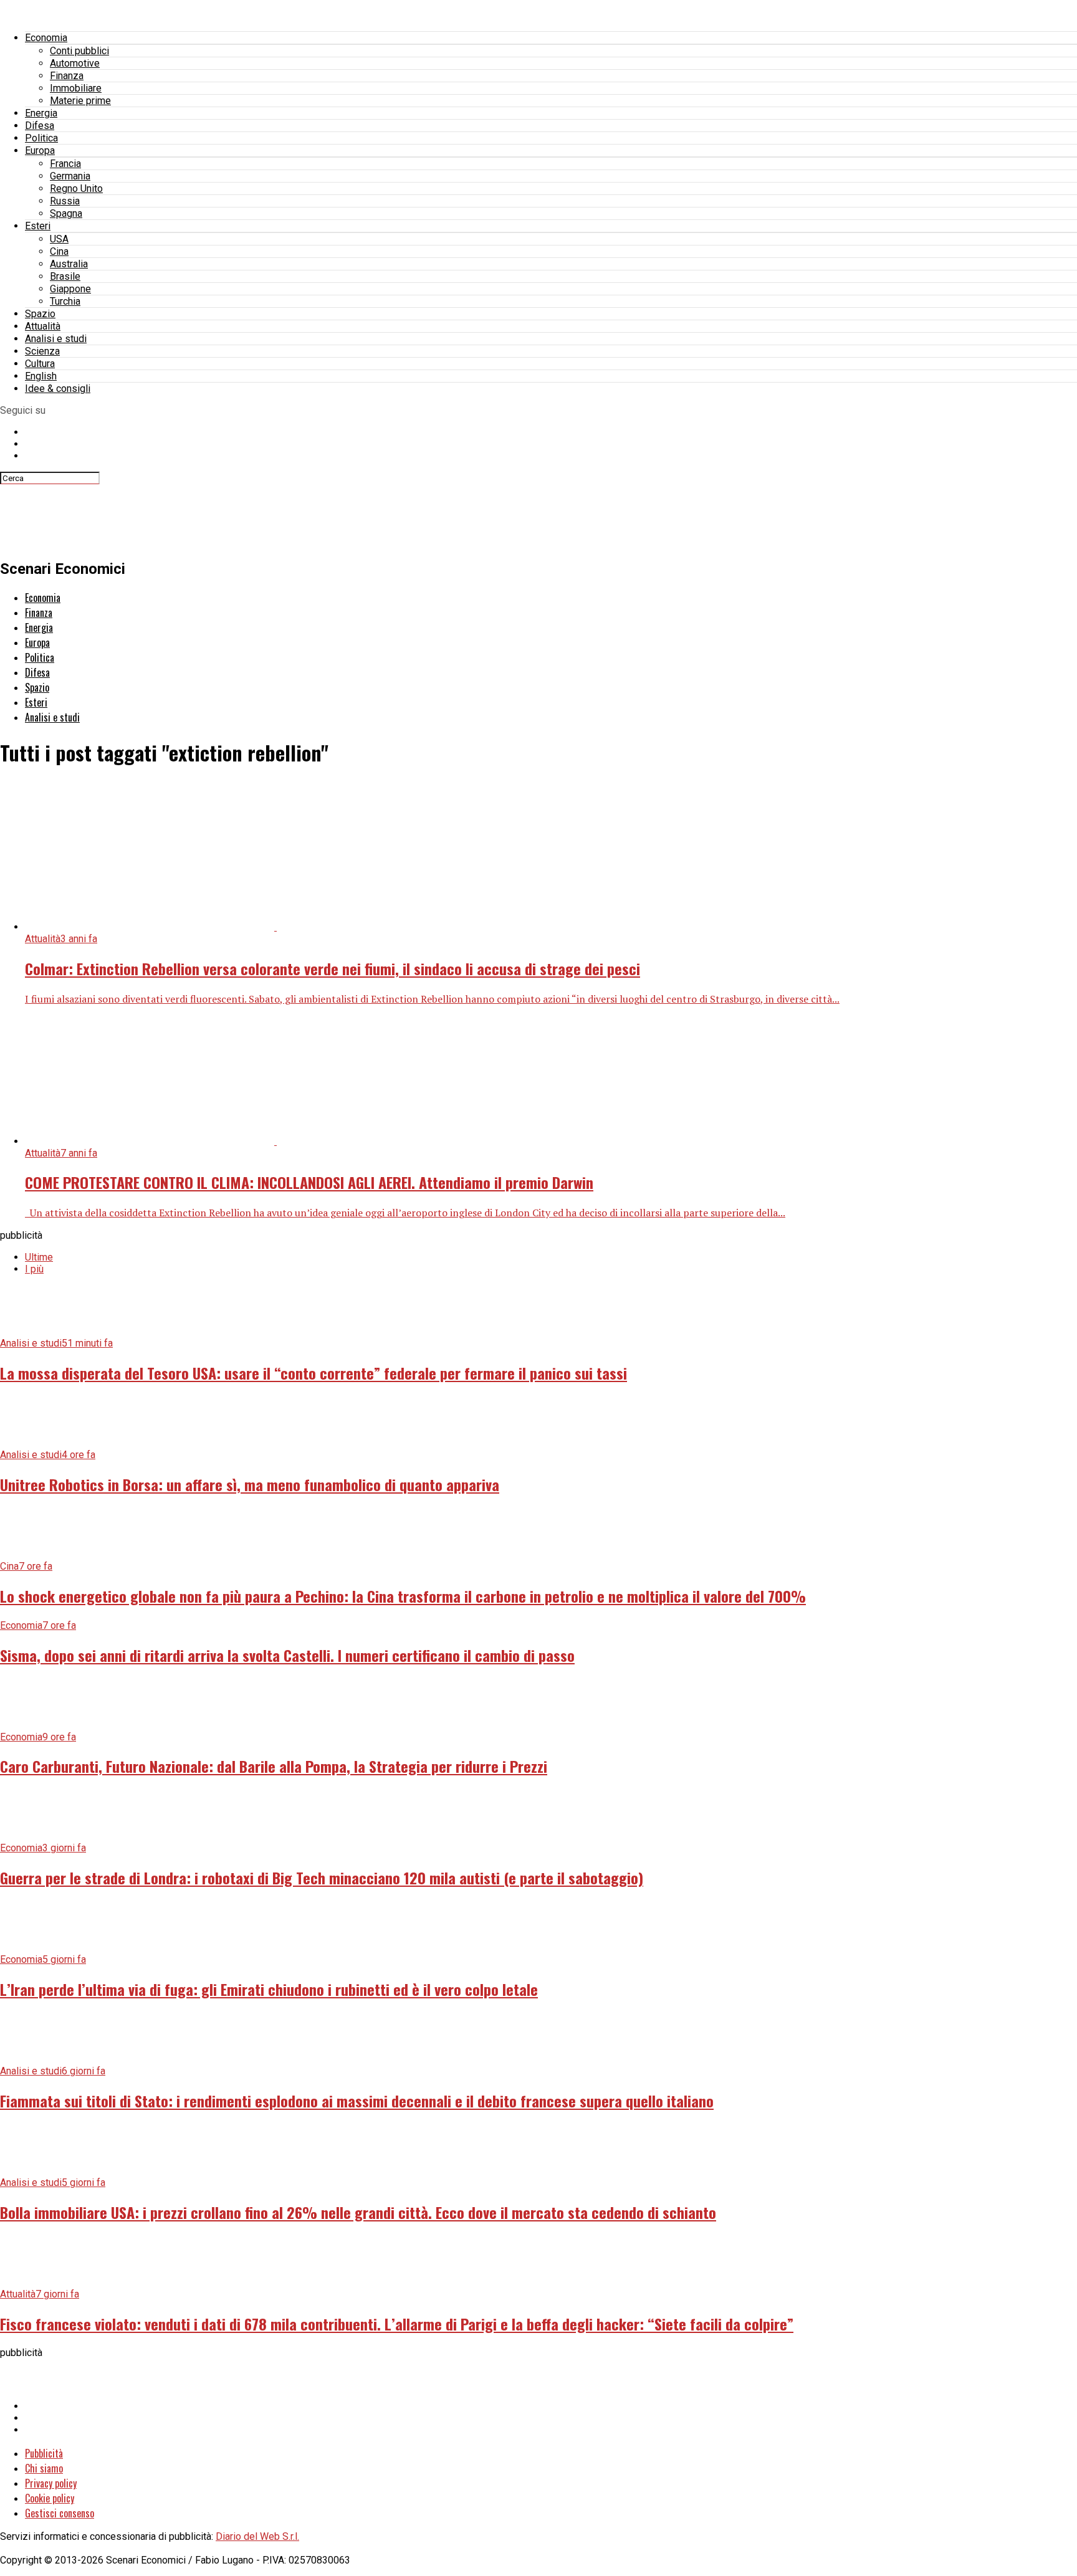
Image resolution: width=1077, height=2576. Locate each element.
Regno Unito (76, 188)
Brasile (65, 276)
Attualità (43, 326)
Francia (65, 164)
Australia (69, 264)
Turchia (65, 301)
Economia (46, 38)
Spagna (66, 213)
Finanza (67, 76)
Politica (41, 138)
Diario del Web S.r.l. (257, 2536)
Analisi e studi (56, 339)
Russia (65, 201)
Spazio (40, 314)
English (41, 376)
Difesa (40, 126)
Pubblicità (44, 2453)
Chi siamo (44, 2468)
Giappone (70, 289)
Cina (59, 251)
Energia (41, 113)
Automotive (75, 63)
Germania (70, 176)
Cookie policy (50, 2498)
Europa (40, 150)
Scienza (42, 351)
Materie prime (80, 101)
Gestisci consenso (60, 2513)
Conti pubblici (79, 51)
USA (59, 239)
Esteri (38, 226)
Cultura (40, 364)
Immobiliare (76, 88)
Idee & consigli (58, 389)
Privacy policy (51, 2483)
